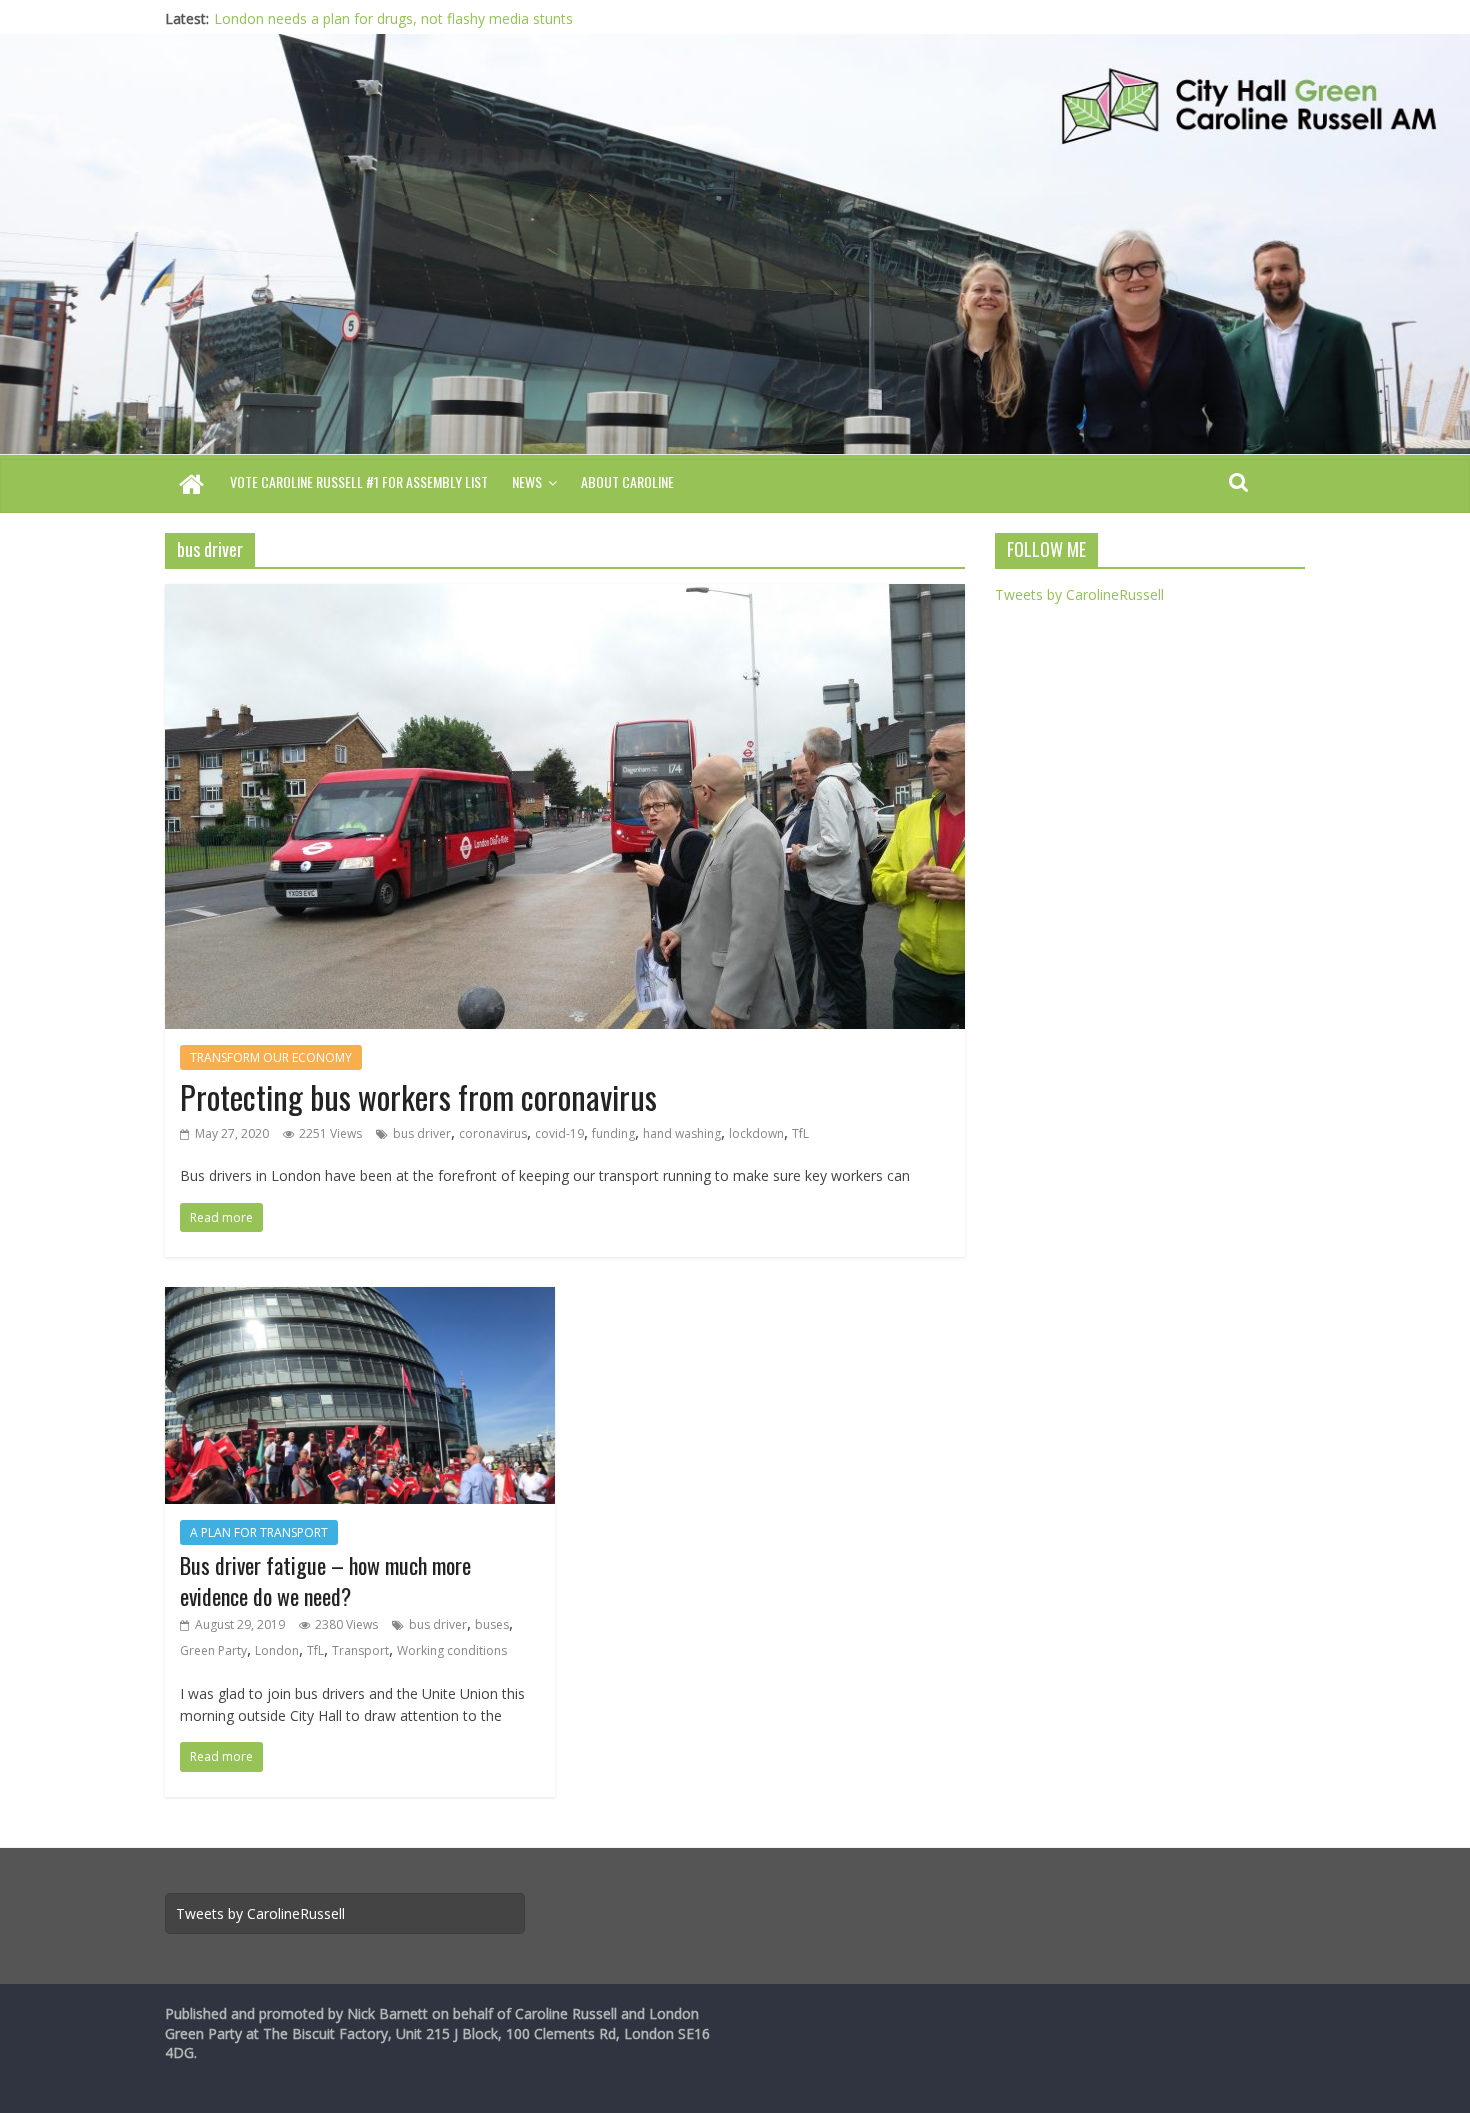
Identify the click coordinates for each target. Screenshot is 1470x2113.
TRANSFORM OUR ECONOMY (271, 1057)
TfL (800, 1133)
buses (492, 1624)
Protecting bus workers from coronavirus (418, 1096)
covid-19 (559, 1133)
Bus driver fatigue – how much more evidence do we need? (325, 1580)
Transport (360, 1650)
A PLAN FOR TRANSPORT (259, 1532)
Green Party (213, 1650)
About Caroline (627, 481)
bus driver (422, 1133)
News (527, 481)
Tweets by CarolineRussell (1079, 594)
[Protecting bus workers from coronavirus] (565, 596)
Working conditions (452, 1650)
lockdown (756, 1133)
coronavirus (493, 1133)
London (277, 1650)
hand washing (682, 1133)
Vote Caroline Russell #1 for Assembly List (359, 481)
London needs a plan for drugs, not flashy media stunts (393, 18)
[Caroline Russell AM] (191, 486)
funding (613, 1133)
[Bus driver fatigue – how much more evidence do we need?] (360, 1299)
